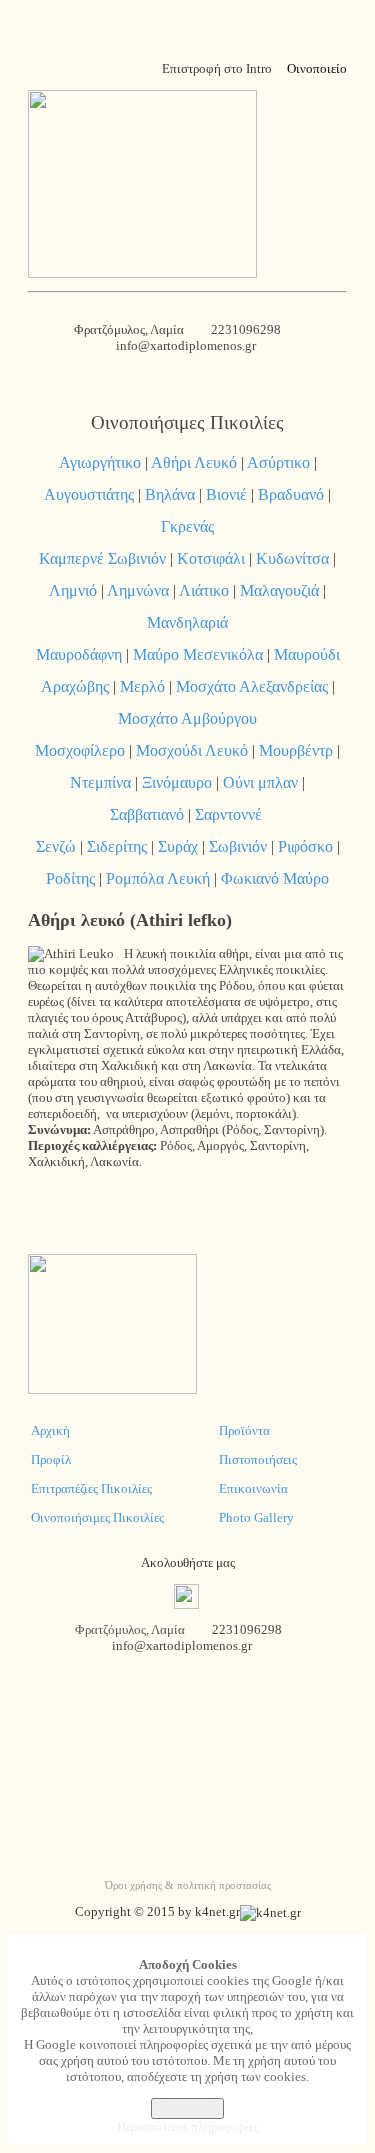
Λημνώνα (138, 590)
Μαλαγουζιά (279, 590)
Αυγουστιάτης (89, 494)
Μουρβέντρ (296, 750)
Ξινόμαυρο (177, 782)
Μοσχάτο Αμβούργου (187, 718)
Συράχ (178, 846)
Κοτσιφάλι (211, 558)
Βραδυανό (291, 494)
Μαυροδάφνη (79, 654)
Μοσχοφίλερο (80, 750)
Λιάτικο (204, 590)
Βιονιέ (226, 494)
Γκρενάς (187, 526)
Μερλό (142, 686)
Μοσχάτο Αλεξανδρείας (252, 686)
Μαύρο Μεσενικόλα (198, 654)
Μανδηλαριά (187, 622)
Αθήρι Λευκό (194, 462)
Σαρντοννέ (228, 814)
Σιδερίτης (117, 846)
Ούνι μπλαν (260, 782)
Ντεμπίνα (100, 782)
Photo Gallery (256, 1517)
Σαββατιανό (147, 814)
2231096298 (246, 329)
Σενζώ (56, 846)
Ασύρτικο (278, 462)
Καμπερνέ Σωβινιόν (102, 558)
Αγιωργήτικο (100, 462)
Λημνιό (73, 590)
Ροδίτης (70, 878)
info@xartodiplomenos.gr (187, 345)
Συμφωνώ (187, 2108)
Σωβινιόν (238, 846)
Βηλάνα (170, 494)
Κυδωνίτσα (292, 558)
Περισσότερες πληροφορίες (188, 2126)
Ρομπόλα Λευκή (158, 878)
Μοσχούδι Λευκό (192, 750)
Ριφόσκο (305, 846)
